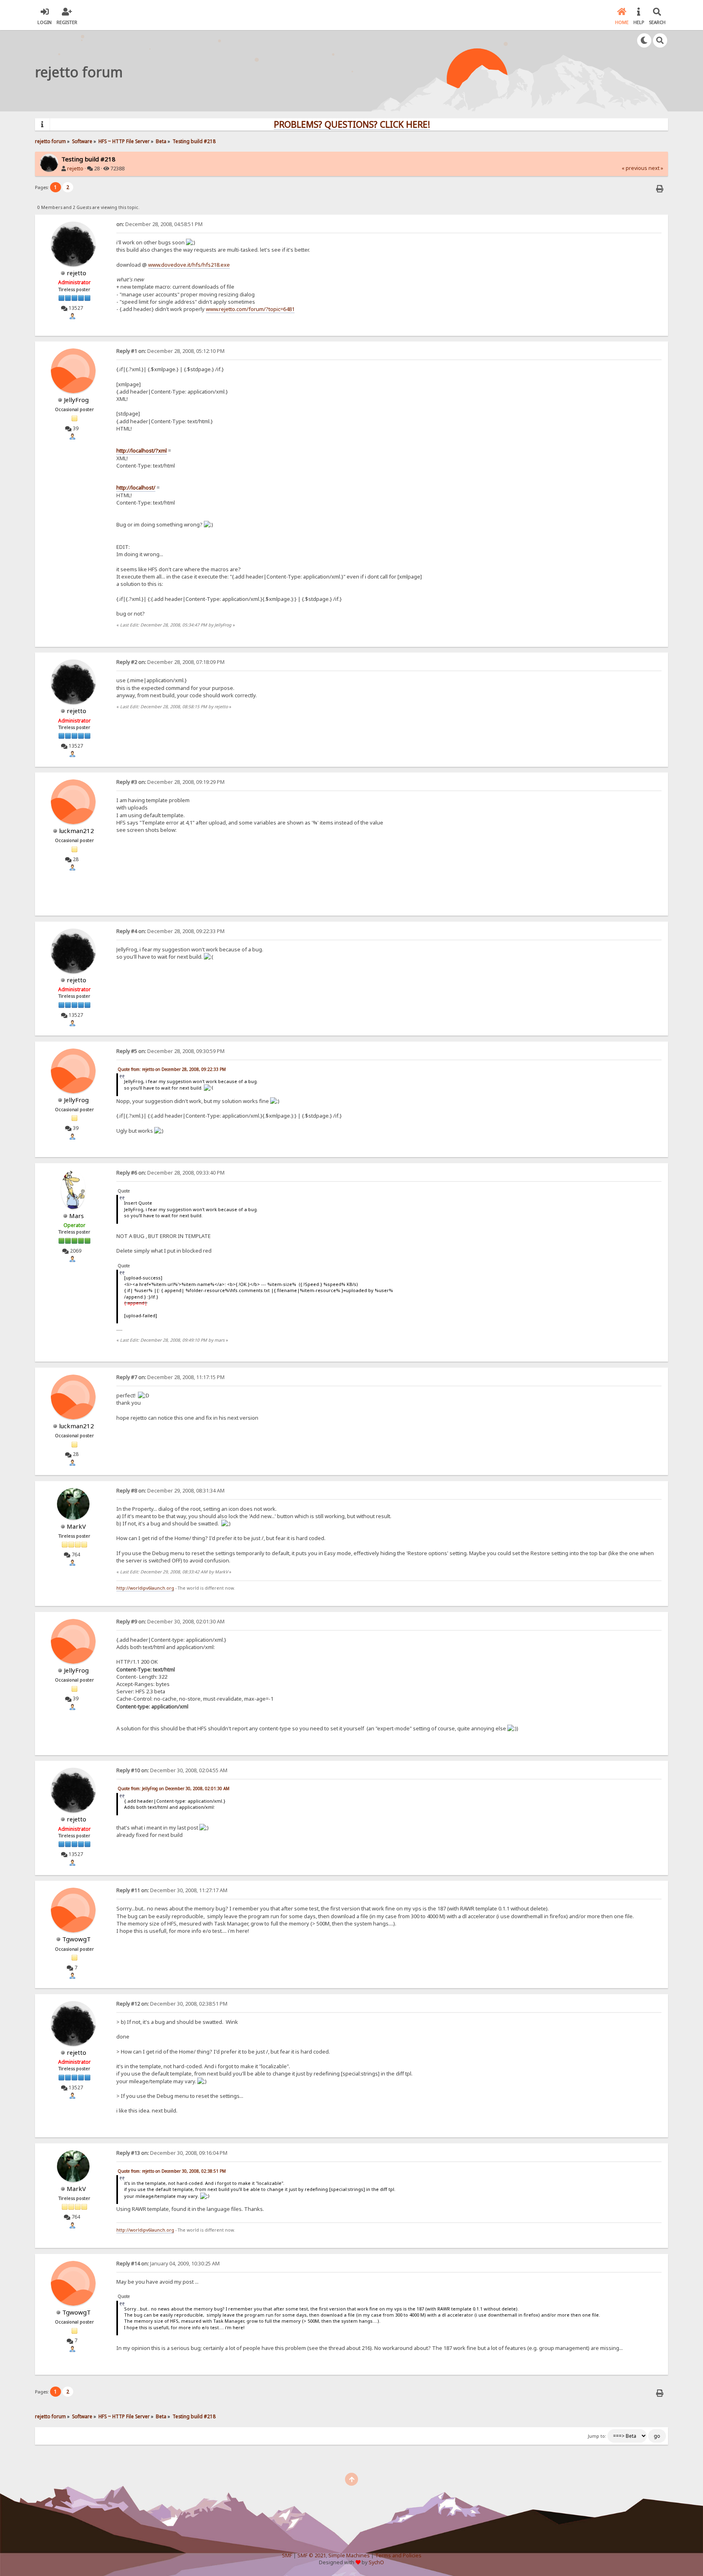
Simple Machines (349, 2555)
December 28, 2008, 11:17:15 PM (170, 1377)
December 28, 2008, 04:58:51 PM (159, 224)
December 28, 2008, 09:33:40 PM (170, 1173)
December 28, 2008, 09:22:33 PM (170, 931)
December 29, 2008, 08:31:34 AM (170, 1491)
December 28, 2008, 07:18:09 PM (170, 662)
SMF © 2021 (312, 2555)
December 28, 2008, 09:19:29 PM (170, 782)
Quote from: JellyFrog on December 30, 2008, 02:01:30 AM (174, 1788)
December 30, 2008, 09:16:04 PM (172, 2153)
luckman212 (76, 831)
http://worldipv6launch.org (145, 1588)
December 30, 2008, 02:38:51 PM (172, 2004)
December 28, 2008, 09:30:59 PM (170, 1051)
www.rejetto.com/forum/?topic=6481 (250, 309)
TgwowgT (76, 1939)
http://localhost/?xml (142, 450)
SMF (287, 2555)
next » (656, 168)
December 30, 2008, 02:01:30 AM (170, 1622)
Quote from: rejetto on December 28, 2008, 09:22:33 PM (172, 1069)
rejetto (75, 169)
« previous (634, 168)
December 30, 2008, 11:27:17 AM (172, 1890)
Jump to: (597, 2436)
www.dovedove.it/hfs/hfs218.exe (189, 265)
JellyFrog (76, 400)
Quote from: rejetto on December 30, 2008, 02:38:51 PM (172, 2171)
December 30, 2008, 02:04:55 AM (172, 1770)
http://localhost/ (136, 487)
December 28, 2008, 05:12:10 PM (170, 351)
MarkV (76, 1526)
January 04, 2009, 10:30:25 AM (168, 2264)
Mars (76, 1216)
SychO (376, 2562)
